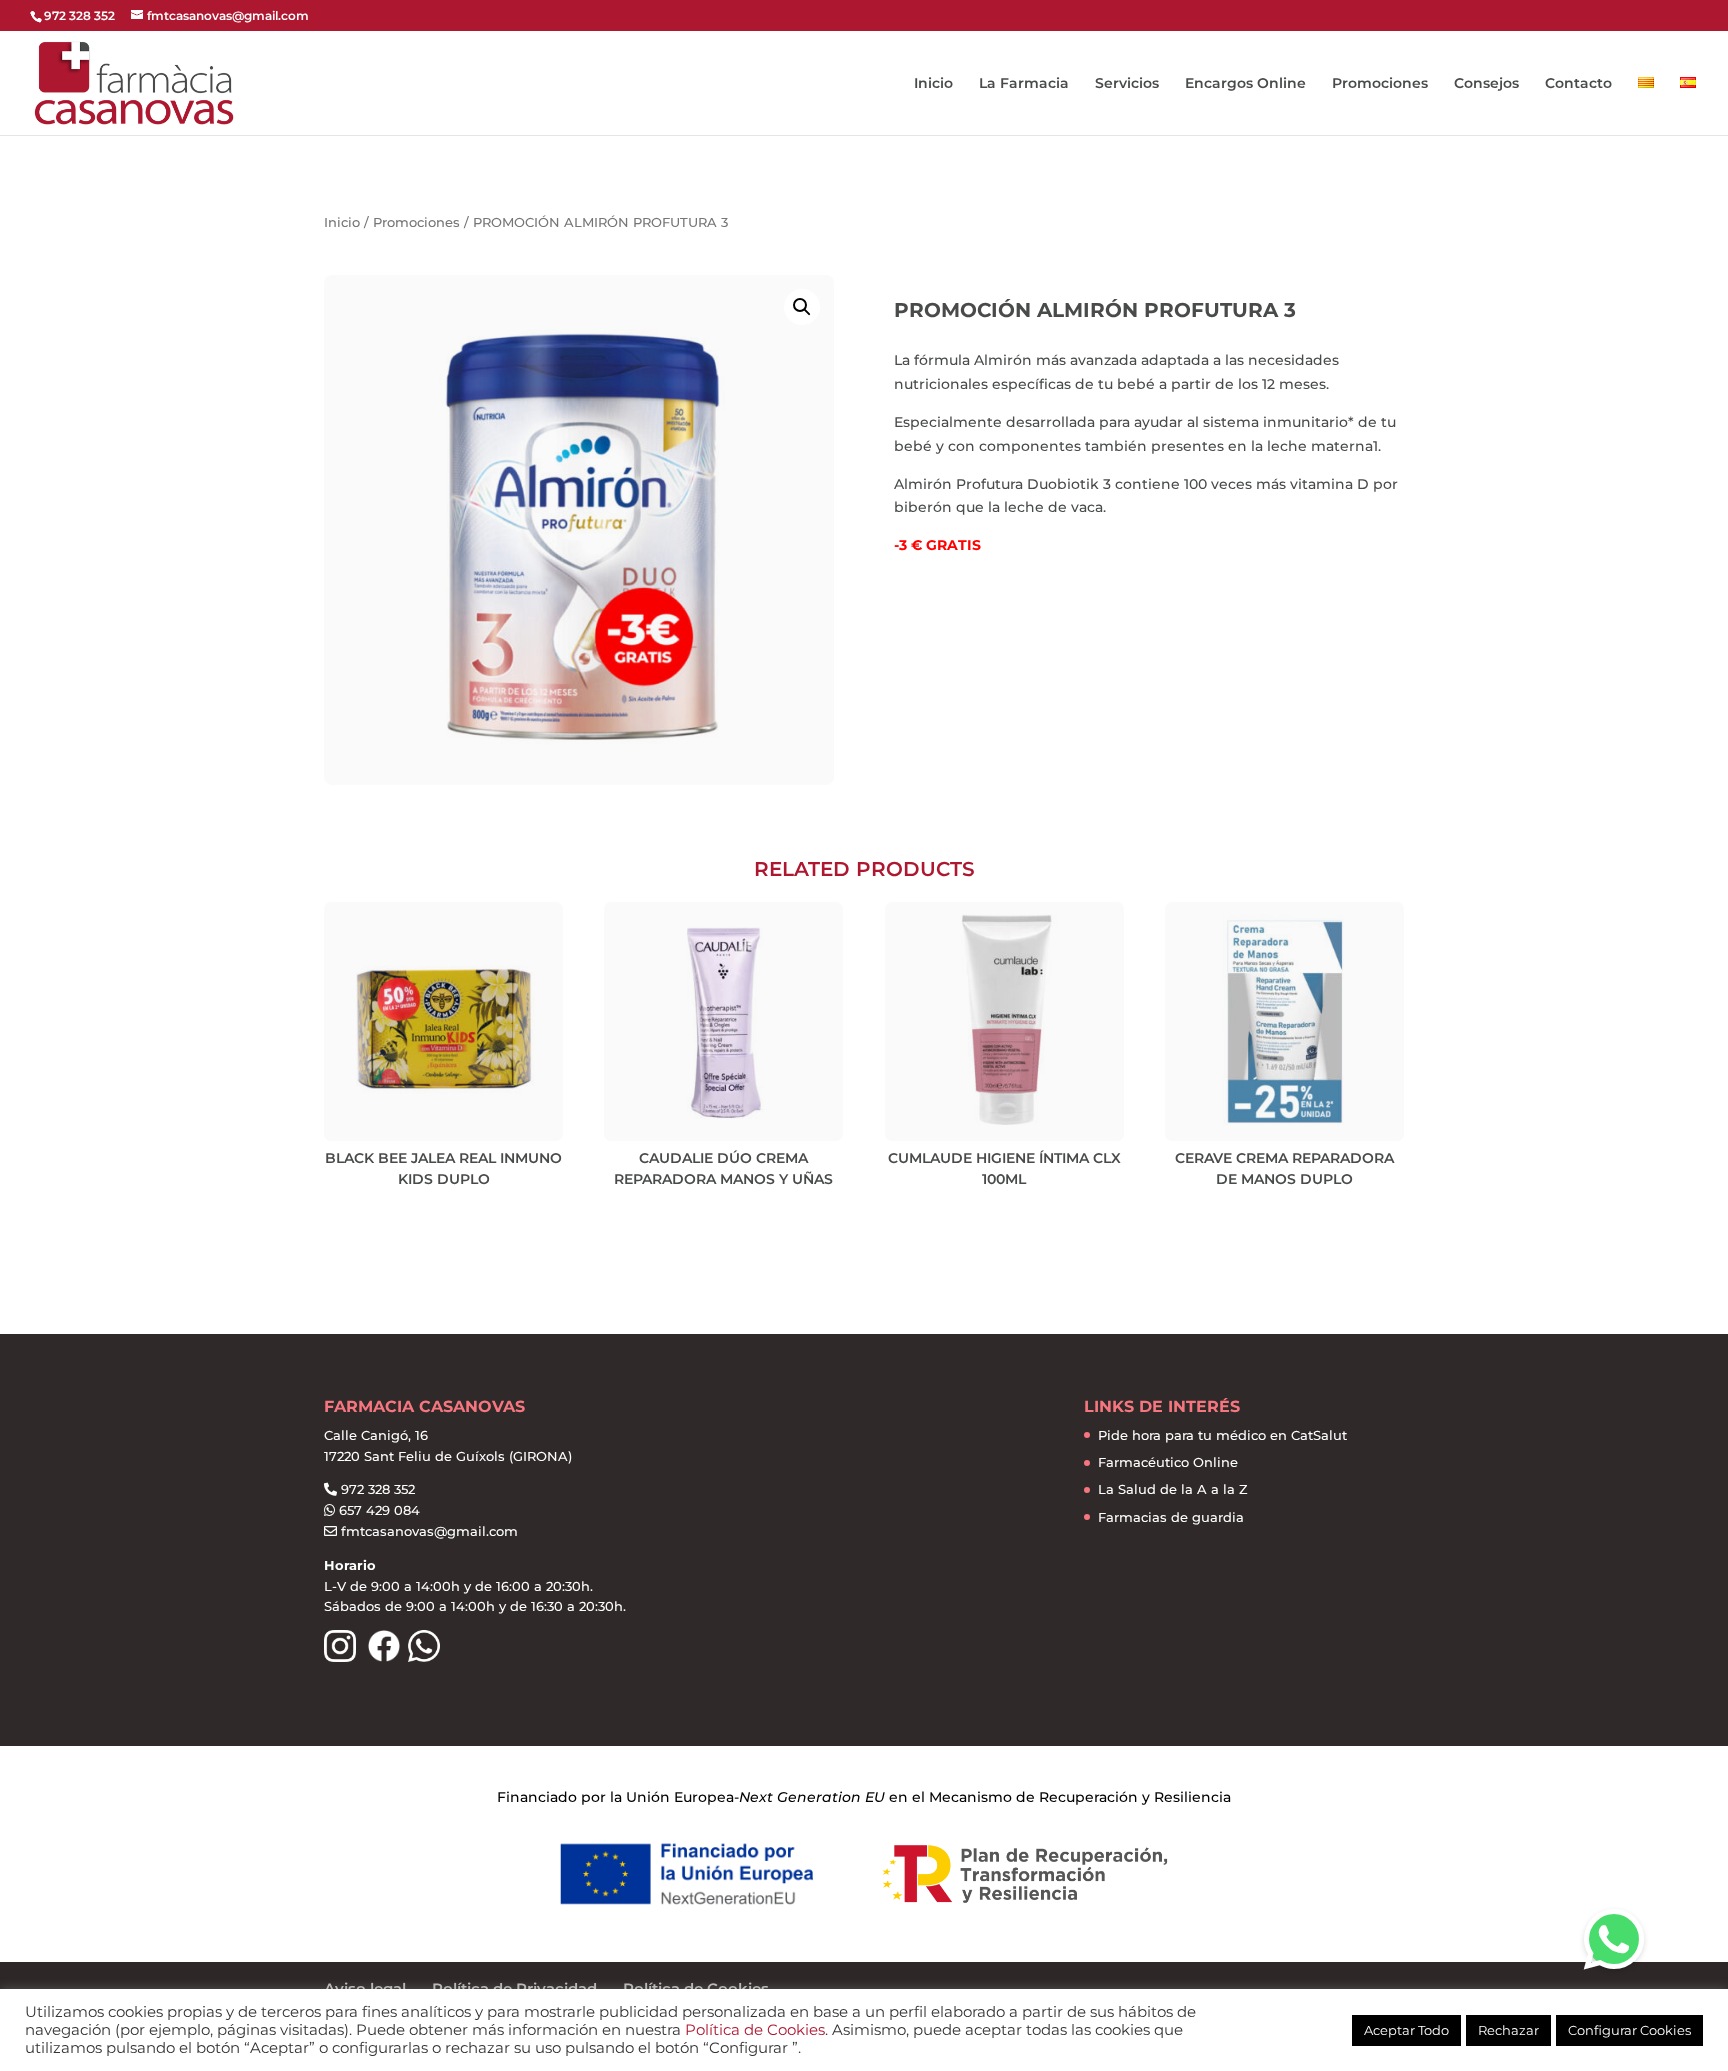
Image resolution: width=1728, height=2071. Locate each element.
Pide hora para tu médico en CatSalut (1222, 1435)
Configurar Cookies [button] (1629, 2030)
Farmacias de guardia (1171, 1517)
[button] (1614, 1939)
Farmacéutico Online (1168, 1462)
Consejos (1486, 84)
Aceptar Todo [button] (1406, 2030)
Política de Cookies (755, 2030)
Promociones (1380, 84)
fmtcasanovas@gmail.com (429, 1531)
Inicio (933, 84)
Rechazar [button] (1508, 2030)
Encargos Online (1245, 84)
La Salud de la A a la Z (1173, 1489)
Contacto (1578, 84)
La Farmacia (1024, 84)
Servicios (1127, 84)
